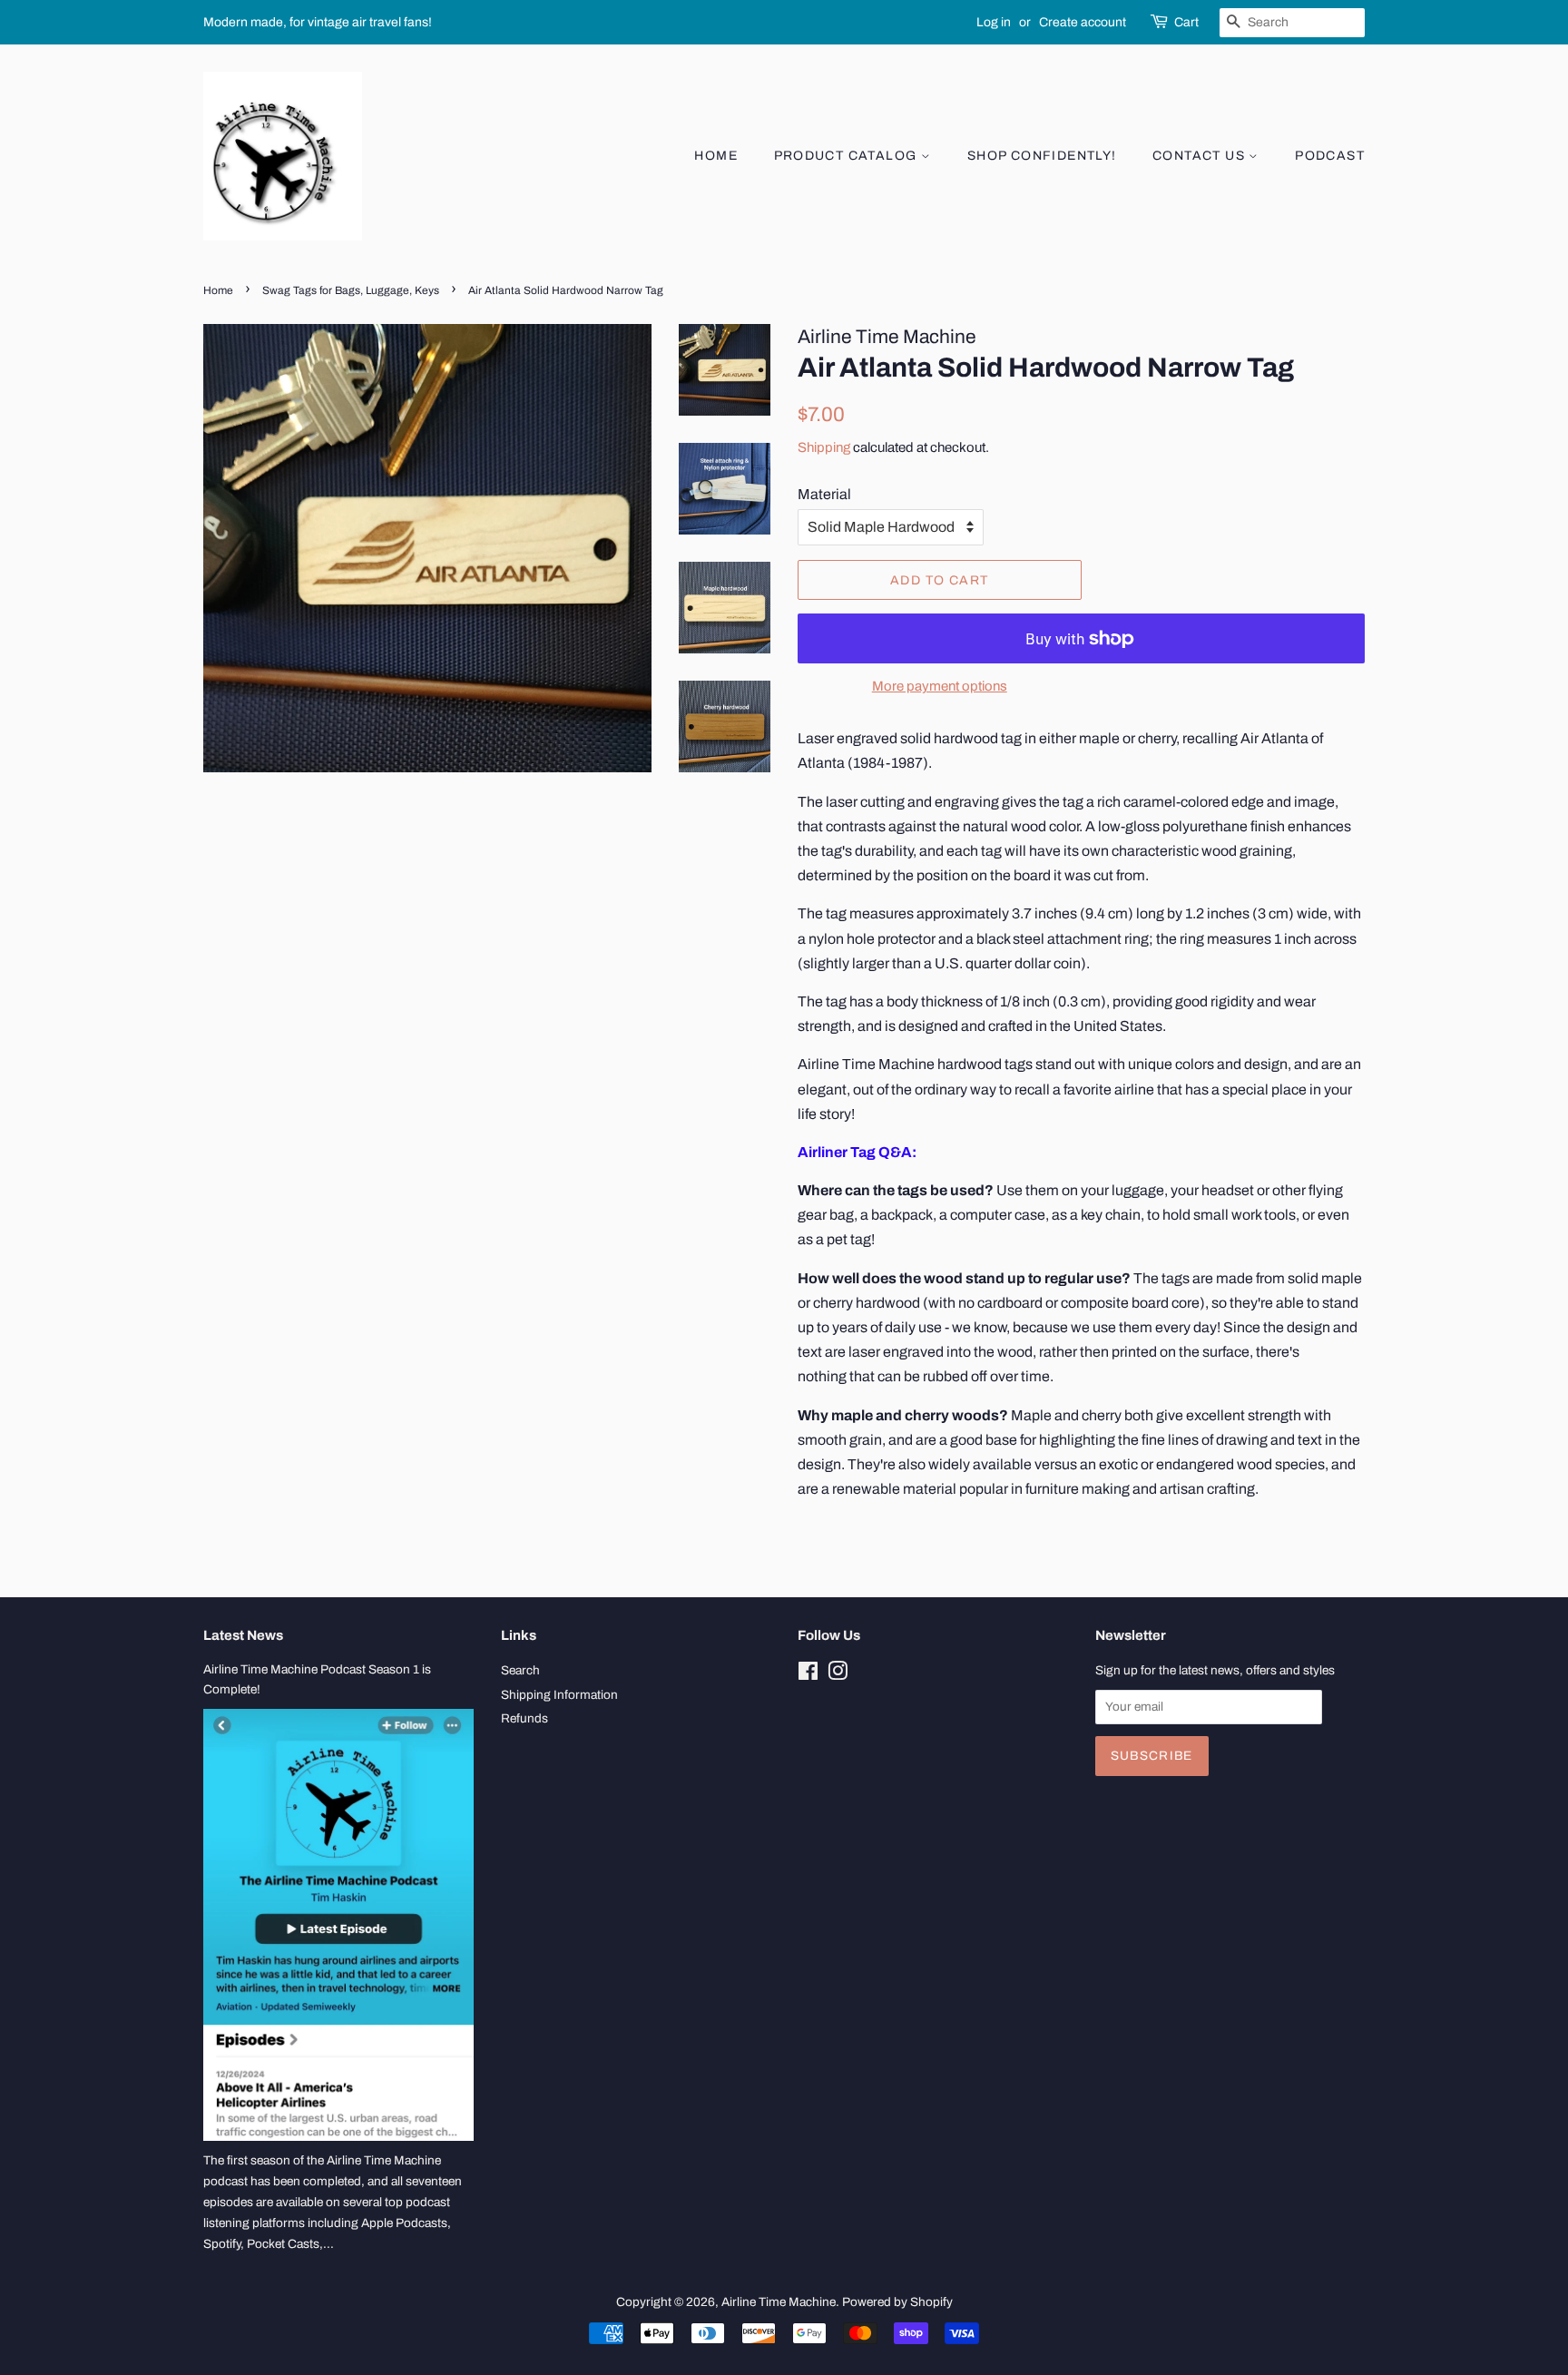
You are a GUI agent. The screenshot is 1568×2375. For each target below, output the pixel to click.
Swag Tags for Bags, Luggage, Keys (351, 290)
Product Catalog (848, 156)
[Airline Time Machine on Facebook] (808, 1675)
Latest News (243, 1635)
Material (824, 494)
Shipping (824, 447)
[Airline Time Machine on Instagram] (838, 1675)
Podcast (1330, 156)
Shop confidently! (1042, 156)
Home (716, 156)
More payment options (940, 686)
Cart (1186, 22)
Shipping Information (559, 1695)
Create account (1083, 22)
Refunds (524, 1718)
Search (520, 1670)
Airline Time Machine (779, 2302)
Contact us (1200, 156)
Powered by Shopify (897, 2302)
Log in (994, 22)
